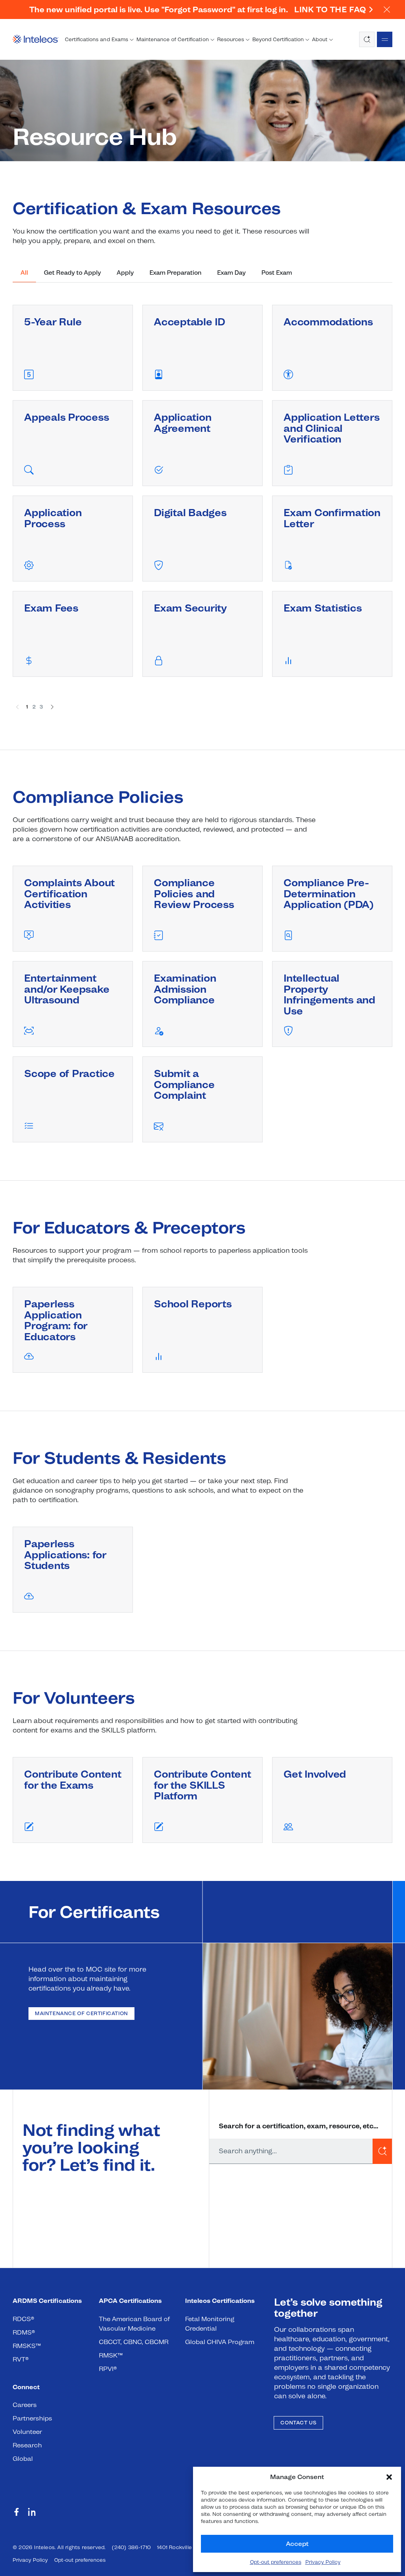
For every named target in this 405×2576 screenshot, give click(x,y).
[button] (389, 2477)
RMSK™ (111, 2355)
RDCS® (23, 2319)
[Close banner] (386, 9)
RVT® (21, 2359)
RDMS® (24, 2332)
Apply (125, 273)
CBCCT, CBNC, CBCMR (134, 2342)
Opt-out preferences (276, 2562)
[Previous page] (17, 707)
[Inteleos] (36, 40)
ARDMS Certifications (47, 2301)
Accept (297, 2544)
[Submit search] (382, 2151)
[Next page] (52, 707)
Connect (26, 2387)
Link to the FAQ (330, 9)
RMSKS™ (27, 2346)
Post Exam (277, 273)
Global (23, 2459)
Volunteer (27, 2432)
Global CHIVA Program (220, 2342)
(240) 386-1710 (131, 2547)
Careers (25, 2405)
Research (27, 2445)
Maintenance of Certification (81, 2013)
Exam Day (231, 273)
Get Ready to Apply (72, 273)
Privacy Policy (323, 2562)
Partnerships (32, 2418)
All (24, 273)
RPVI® (108, 2369)
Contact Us (298, 2423)
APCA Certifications (131, 2301)
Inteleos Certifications (220, 2301)
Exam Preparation (175, 273)
